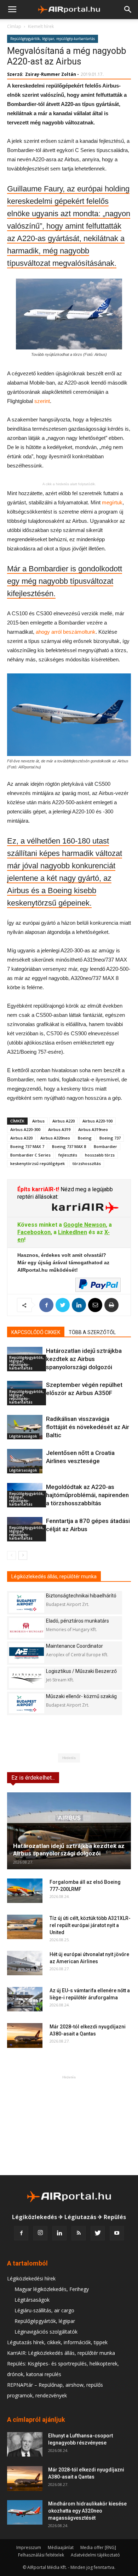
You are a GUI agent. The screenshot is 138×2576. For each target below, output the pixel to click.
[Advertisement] (69, 2125)
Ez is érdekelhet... (33, 1778)
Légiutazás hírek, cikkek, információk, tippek (57, 2342)
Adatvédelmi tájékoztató (95, 2555)
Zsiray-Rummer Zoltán (51, 74)
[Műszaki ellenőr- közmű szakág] (27, 1703)
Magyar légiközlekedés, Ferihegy (52, 2289)
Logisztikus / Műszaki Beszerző (81, 1671)
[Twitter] (98, 2233)
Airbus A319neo (93, 1129)
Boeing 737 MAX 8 (69, 1146)
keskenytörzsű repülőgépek (38, 1163)
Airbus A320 (21, 1138)
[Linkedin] (59, 2233)
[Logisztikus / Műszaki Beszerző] (27, 1678)
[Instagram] (40, 2233)
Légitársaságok (23, 1436)
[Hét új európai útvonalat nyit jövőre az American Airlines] (25, 1963)
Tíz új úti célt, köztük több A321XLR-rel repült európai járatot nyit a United (90, 1925)
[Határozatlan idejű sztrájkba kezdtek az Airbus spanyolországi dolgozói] (69, 1831)
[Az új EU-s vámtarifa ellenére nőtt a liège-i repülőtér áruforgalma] (25, 1999)
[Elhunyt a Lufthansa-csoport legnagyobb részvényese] (25, 2444)
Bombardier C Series (30, 1155)
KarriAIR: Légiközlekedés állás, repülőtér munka (61, 2353)
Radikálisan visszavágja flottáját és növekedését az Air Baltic (88, 1427)
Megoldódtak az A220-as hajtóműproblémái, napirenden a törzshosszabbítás (87, 1495)
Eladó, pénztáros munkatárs (77, 1621)
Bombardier (105, 1146)
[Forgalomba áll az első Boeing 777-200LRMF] (25, 1891)
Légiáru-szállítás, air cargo (44, 2310)
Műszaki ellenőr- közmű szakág (81, 1696)
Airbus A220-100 (97, 1121)
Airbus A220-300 (25, 1129)
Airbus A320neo (55, 1138)
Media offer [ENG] (98, 2547)
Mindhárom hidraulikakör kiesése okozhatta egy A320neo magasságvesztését (87, 2511)
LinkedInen (73, 1232)
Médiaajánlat (61, 2547)
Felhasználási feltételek (41, 2555)
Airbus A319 (59, 1129)
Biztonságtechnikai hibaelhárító (81, 1596)
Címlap (14, 26)
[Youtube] (117, 2233)
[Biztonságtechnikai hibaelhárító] (27, 1603)
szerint (42, 401)
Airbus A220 (64, 1121)
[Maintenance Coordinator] (27, 1653)
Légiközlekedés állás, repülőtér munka (54, 1577)
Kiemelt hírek (41, 26)
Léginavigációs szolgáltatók (46, 2332)
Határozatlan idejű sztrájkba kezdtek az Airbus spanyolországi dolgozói (84, 1359)
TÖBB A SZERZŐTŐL (92, 1332)
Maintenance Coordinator (74, 1646)
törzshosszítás (87, 1163)
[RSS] (79, 2233)
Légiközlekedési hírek (31, 2278)
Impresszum (29, 2547)
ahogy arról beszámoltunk (66, 632)
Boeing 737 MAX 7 (27, 1146)
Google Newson (85, 1225)
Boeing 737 (110, 1138)
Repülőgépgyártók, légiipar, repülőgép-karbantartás (53, 39)
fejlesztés (68, 1155)
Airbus (38, 1121)
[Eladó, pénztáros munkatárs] (27, 1628)
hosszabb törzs (100, 1155)
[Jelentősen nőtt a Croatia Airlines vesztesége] (25, 1461)
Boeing (85, 1138)
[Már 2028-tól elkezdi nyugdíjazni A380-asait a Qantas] (25, 2035)
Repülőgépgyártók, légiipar (45, 2321)
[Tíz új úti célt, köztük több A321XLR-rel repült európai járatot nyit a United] (25, 1927)
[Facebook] (21, 2233)
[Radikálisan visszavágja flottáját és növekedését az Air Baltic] (25, 1427)
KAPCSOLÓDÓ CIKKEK (36, 1332)
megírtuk (112, 502)
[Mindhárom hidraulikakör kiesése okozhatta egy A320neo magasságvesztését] (25, 2512)
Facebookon (34, 1232)
